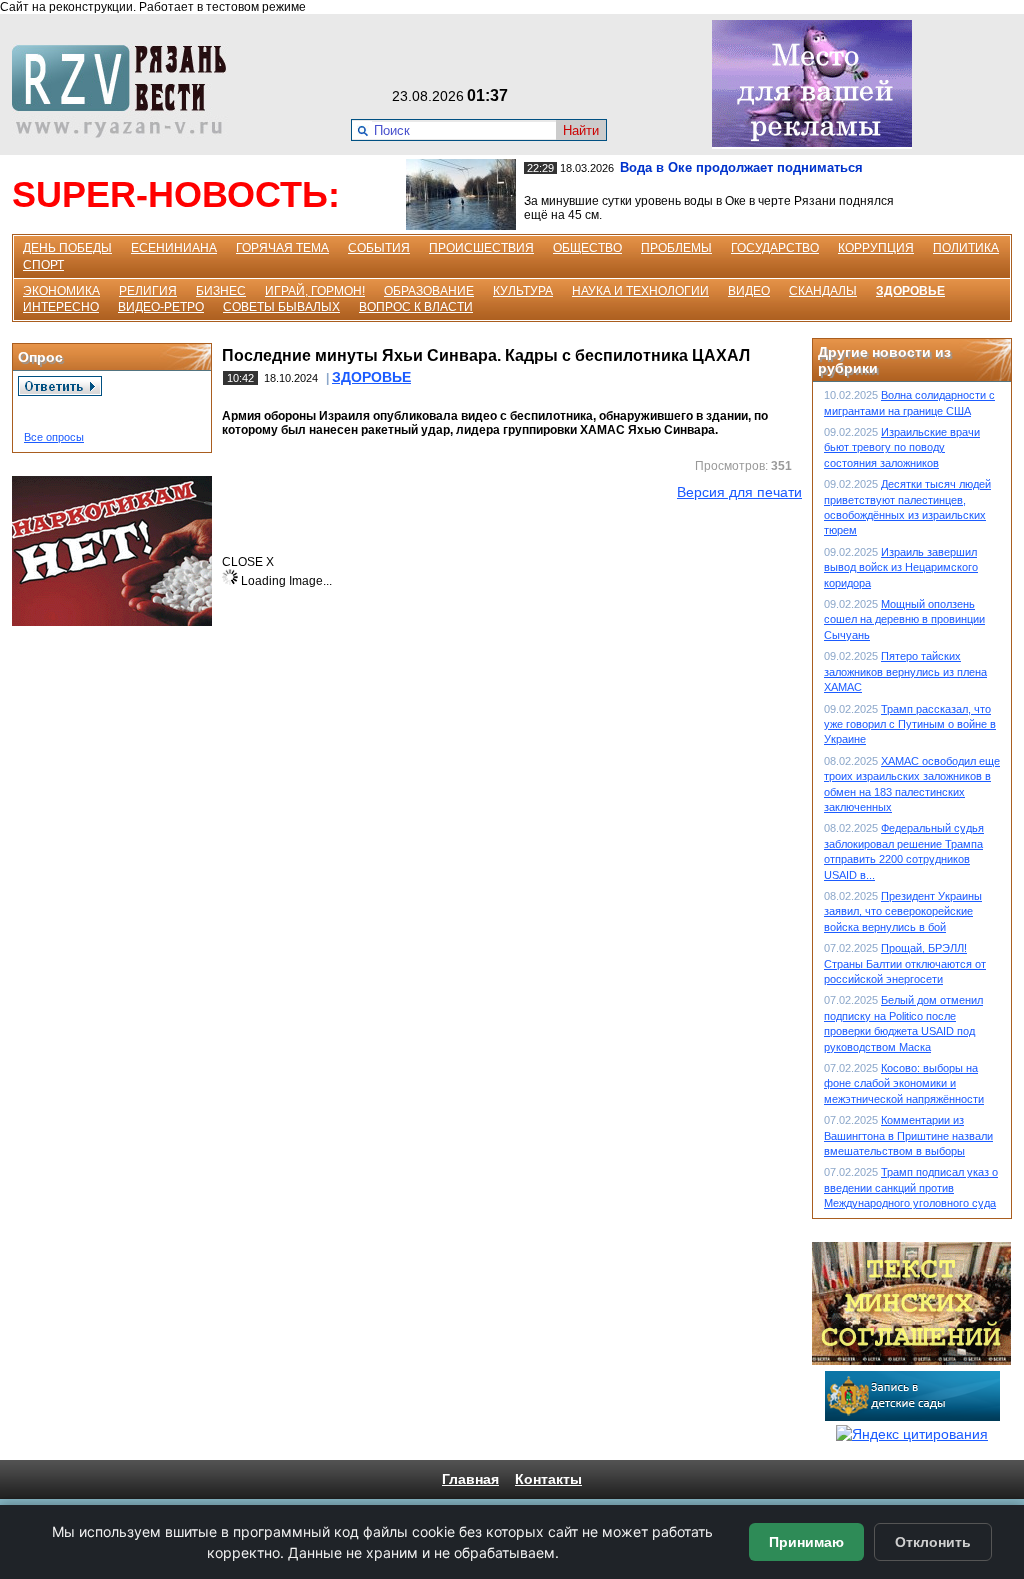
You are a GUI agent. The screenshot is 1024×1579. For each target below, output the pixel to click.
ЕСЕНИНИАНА (174, 248)
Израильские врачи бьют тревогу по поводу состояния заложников (902, 447)
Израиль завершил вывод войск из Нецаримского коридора (901, 567)
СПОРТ (43, 265)
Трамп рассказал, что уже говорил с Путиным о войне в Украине (910, 724)
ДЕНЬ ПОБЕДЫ (67, 248)
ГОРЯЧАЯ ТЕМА (282, 248)
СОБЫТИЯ (379, 248)
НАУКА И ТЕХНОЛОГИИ (640, 291)
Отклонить (933, 1542)
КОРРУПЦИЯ (876, 248)
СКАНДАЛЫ (823, 291)
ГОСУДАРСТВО (775, 248)
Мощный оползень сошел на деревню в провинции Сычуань (904, 619)
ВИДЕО (749, 291)
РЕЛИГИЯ (148, 291)
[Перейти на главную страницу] (125, 133)
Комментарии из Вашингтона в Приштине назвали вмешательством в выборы (908, 1135)
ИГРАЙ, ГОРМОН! (315, 291)
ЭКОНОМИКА (61, 291)
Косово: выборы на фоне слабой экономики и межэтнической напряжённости (904, 1083)
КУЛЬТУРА (523, 291)
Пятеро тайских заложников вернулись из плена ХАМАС (905, 671)
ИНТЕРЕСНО (61, 307)
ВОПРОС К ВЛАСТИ (416, 307)
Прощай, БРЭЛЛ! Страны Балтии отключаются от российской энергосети (905, 963)
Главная (470, 1479)
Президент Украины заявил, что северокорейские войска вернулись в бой (903, 911)
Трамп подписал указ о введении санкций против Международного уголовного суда (911, 1187)
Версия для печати (739, 492)
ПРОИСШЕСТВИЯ (481, 248)
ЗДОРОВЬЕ (910, 291)
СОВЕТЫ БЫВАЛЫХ (281, 307)
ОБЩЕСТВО (587, 248)
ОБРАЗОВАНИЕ (429, 291)
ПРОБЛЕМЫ (676, 248)
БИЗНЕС (221, 291)
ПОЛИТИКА (966, 248)
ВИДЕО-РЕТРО (161, 307)
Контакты (548, 1479)
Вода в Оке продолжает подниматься (741, 167)
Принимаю (806, 1542)
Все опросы (54, 437)
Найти (581, 130)
